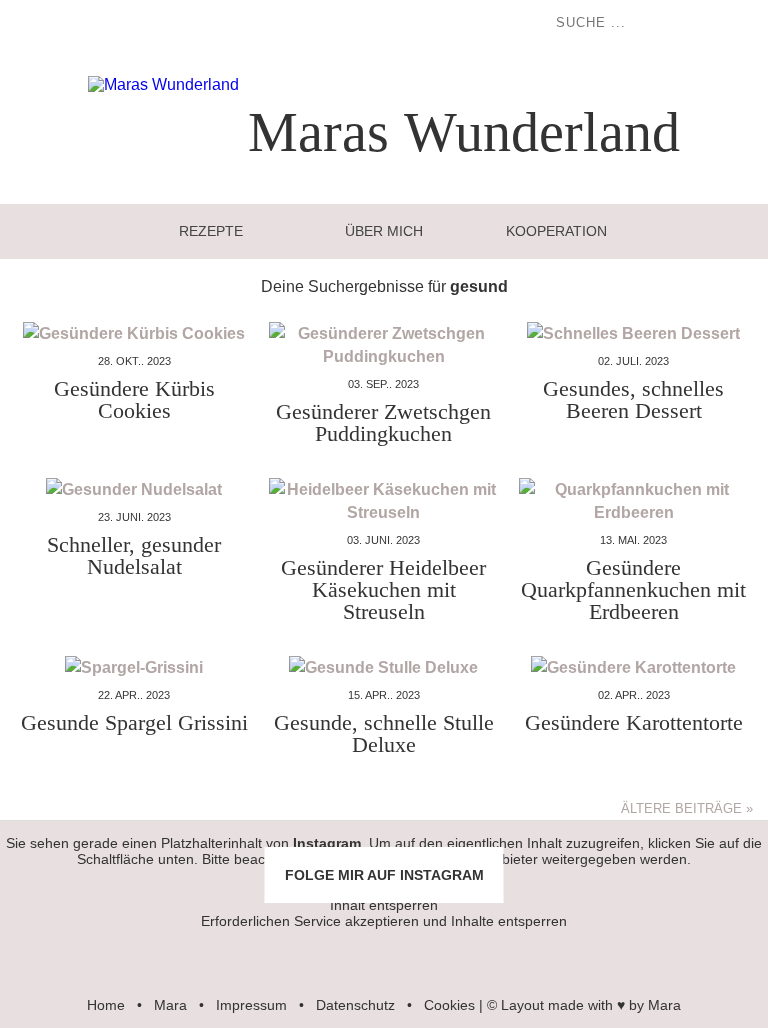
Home (106, 1005)
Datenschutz (355, 1005)
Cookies (449, 1005)
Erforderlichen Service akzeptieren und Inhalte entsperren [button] (384, 921)
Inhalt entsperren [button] (384, 905)
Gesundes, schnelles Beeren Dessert (633, 399)
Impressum (251, 1005)
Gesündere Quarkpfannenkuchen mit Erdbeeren (633, 589)
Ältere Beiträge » (687, 808)
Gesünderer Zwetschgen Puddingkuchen (383, 422)
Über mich (384, 231)
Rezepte (211, 231)
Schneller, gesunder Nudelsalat (134, 555)
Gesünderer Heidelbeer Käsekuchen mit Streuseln (383, 589)
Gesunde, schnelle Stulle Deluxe (384, 733)
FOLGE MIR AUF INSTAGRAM (384, 875)
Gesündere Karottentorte (634, 722)
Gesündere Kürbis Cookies (134, 399)
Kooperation (556, 231)
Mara (170, 1005)
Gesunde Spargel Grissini (134, 722)
